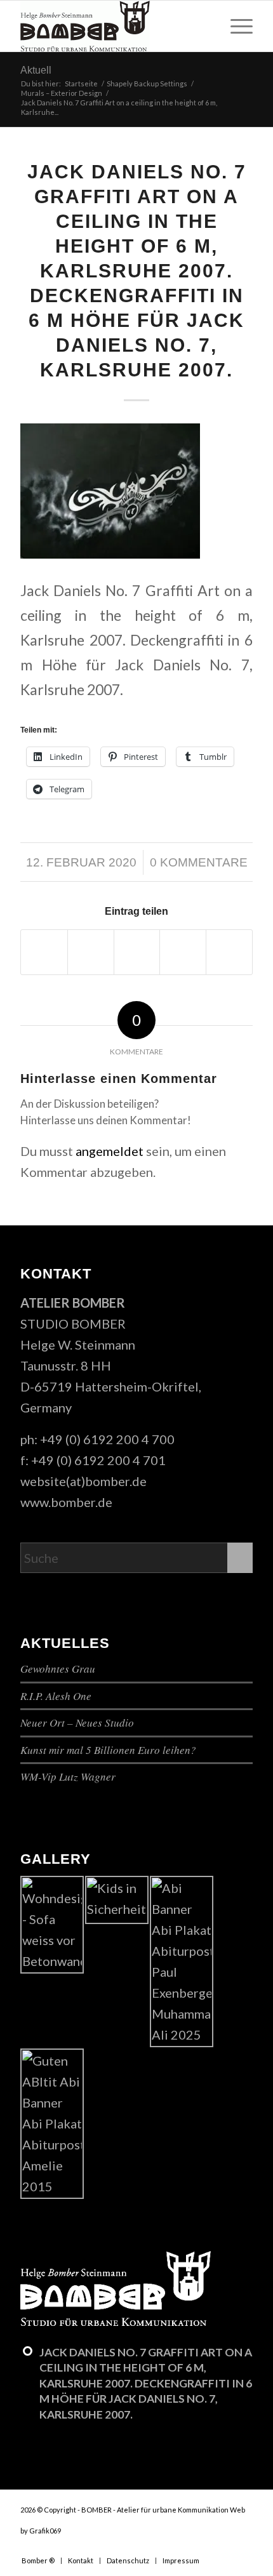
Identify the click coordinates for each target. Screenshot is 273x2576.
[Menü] (235, 26)
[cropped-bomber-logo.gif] (113, 26)
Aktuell (36, 70)
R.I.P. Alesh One (56, 1696)
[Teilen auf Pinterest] (183, 952)
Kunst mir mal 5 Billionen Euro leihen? (108, 1750)
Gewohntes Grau (58, 1669)
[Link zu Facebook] (205, 2547)
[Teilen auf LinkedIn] (229, 952)
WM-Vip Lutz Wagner (68, 1776)
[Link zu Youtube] (224, 2547)
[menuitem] (235, 26)
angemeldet (110, 1151)
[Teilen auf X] (91, 952)
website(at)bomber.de (83, 1481)
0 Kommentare (199, 862)
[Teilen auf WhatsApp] (137, 952)
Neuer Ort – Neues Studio (77, 1723)
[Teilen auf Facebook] (44, 952)
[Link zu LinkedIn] (243, 2547)
